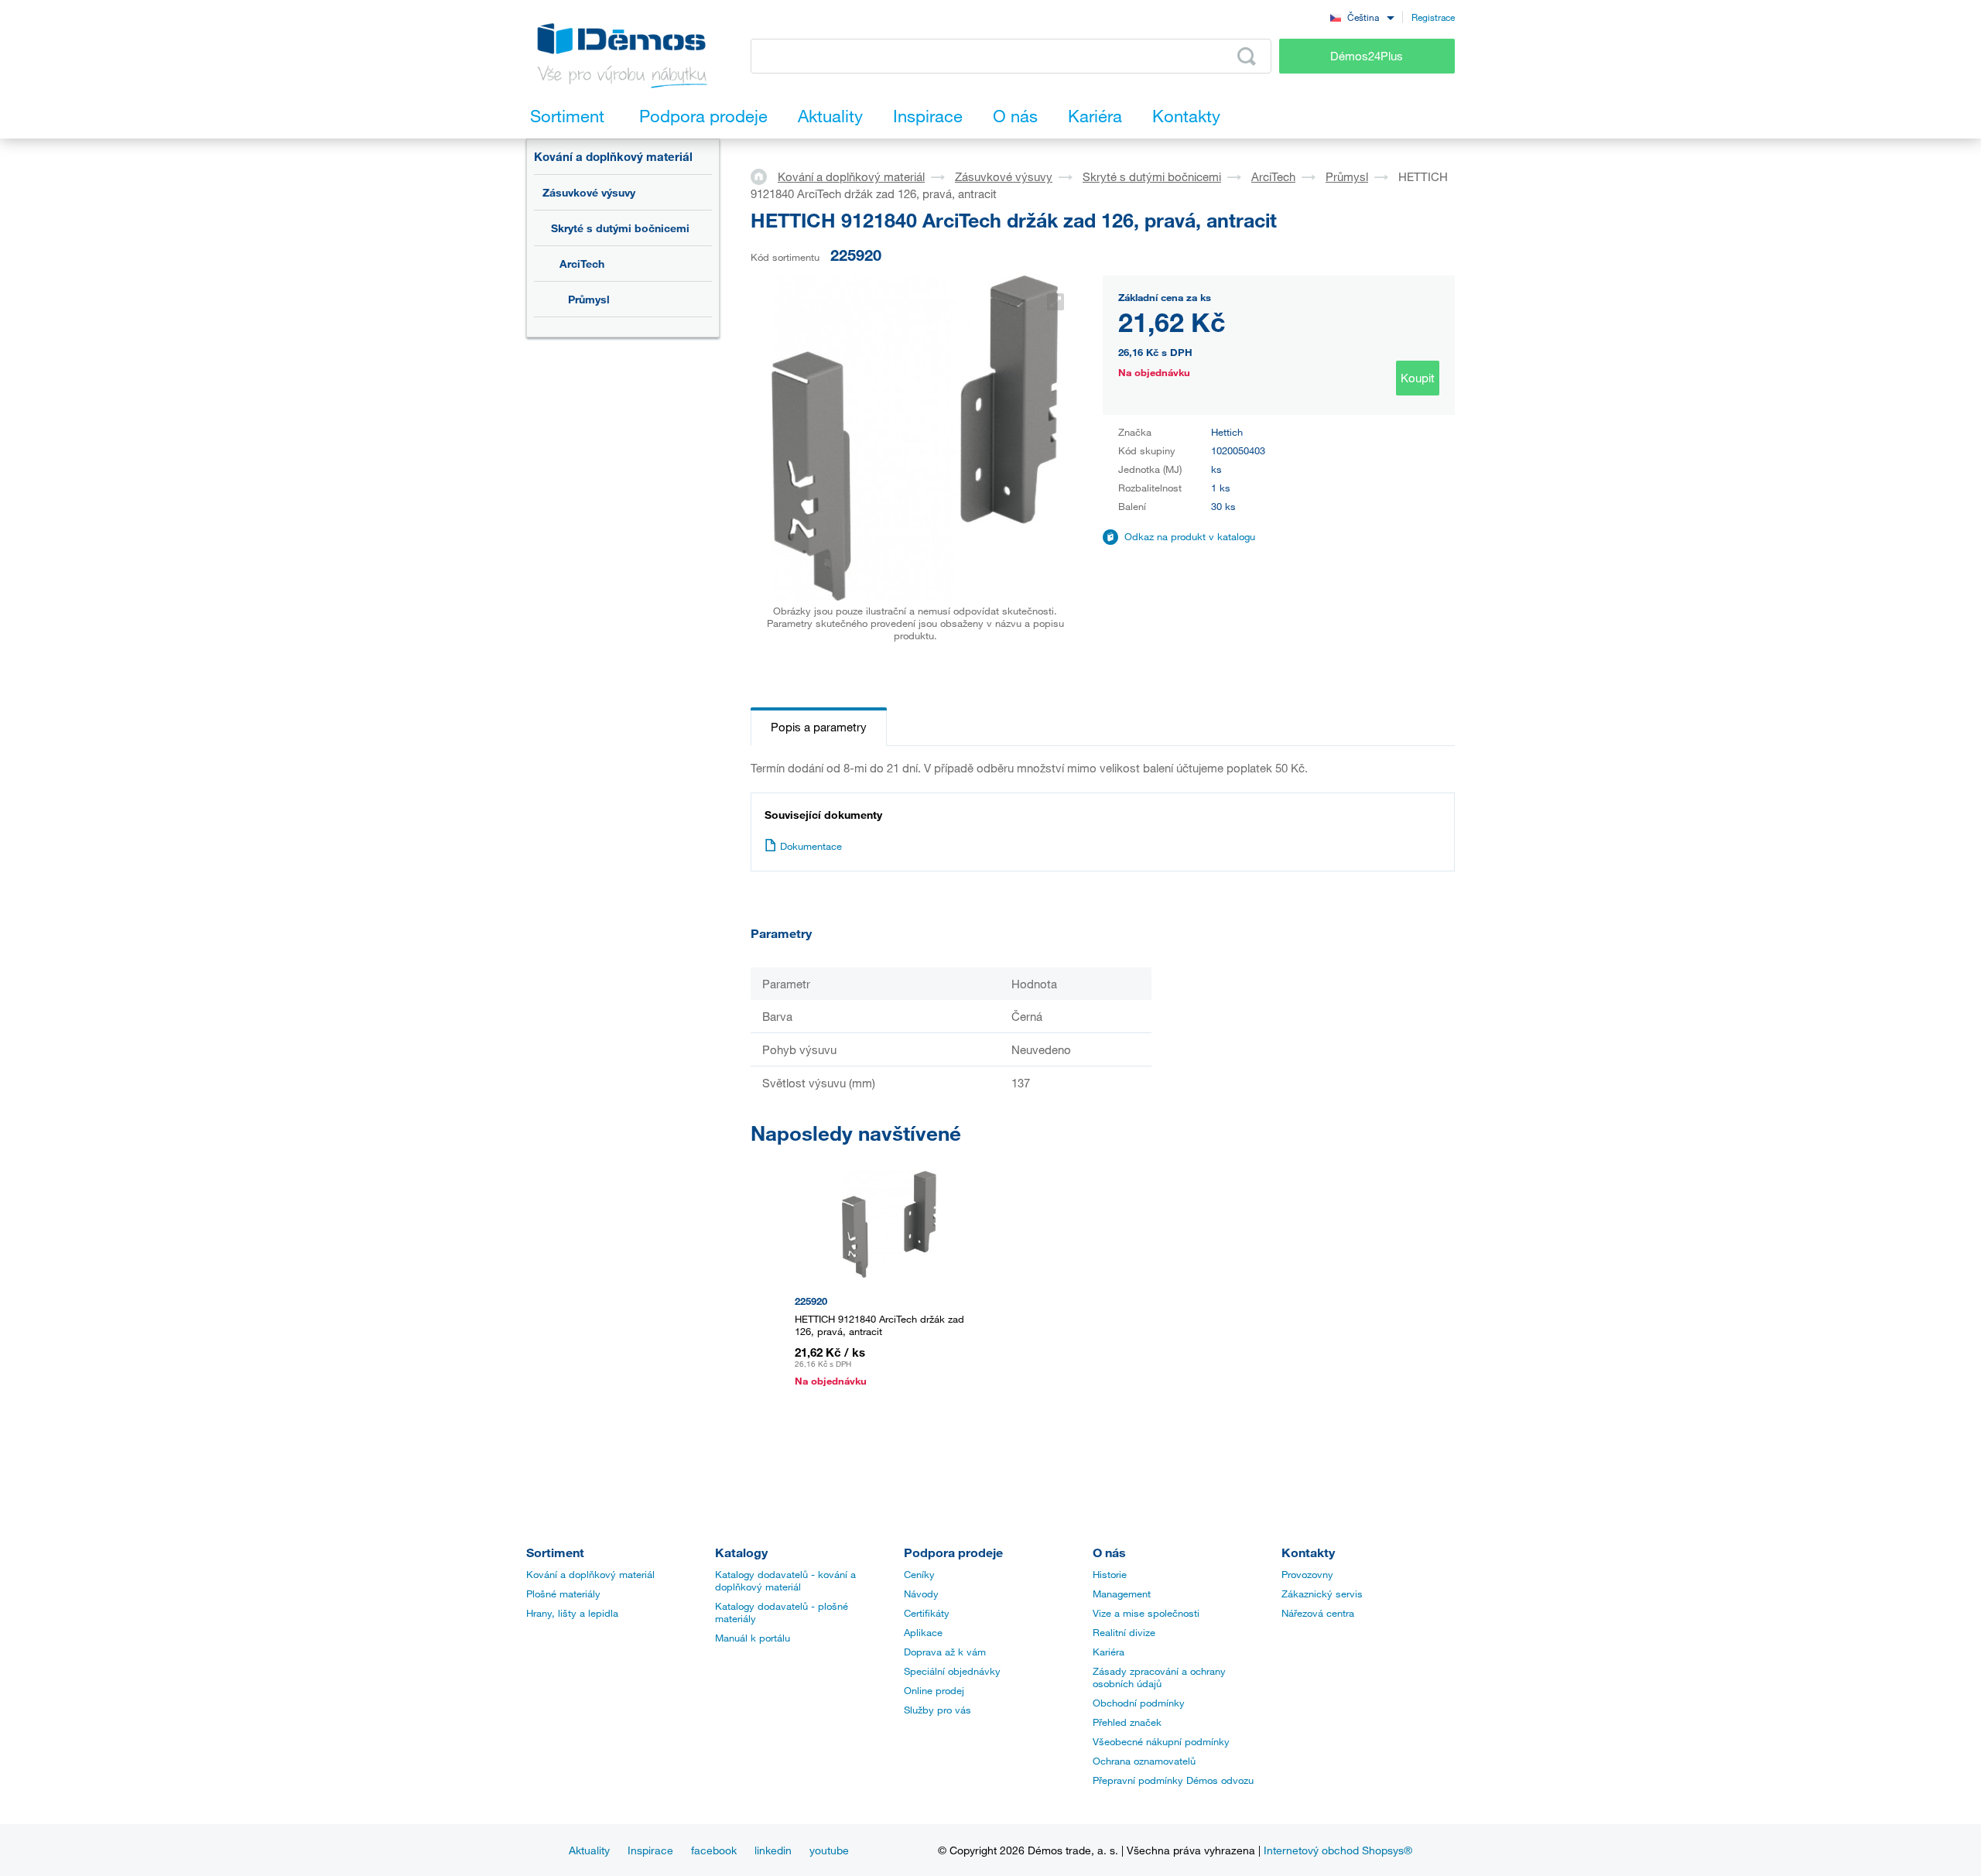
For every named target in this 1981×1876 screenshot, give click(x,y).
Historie (1110, 1574)
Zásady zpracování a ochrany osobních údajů (1159, 1677)
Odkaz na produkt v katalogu (1190, 536)
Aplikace (923, 1632)
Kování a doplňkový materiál (613, 156)
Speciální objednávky (952, 1671)
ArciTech (582, 264)
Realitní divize (1124, 1632)
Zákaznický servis (1322, 1594)
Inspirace (650, 1850)
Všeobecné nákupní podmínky (1161, 1741)
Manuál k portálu (753, 1638)
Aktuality (589, 1850)
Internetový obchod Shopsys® (1338, 1850)
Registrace (1433, 17)
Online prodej (934, 1690)
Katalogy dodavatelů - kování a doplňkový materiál (785, 1580)
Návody (921, 1594)
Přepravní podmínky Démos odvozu (1173, 1780)
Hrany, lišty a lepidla (572, 1613)
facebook (714, 1850)
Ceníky (919, 1574)
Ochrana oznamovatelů (1144, 1761)
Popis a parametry (819, 727)
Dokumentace (811, 846)
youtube (829, 1850)
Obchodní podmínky (1139, 1703)
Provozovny (1307, 1574)
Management (1122, 1594)
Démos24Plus (1367, 56)
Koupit (1418, 378)
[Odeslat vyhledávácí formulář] (1247, 56)
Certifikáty (927, 1613)
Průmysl (589, 299)
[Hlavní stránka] (764, 176)
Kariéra (1109, 1652)
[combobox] (1362, 17)
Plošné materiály (563, 1594)
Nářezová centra (1318, 1613)
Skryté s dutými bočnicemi (620, 228)
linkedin (773, 1850)
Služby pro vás (937, 1710)
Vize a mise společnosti (1146, 1613)
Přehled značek (1127, 1722)
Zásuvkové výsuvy (589, 192)
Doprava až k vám (945, 1652)
